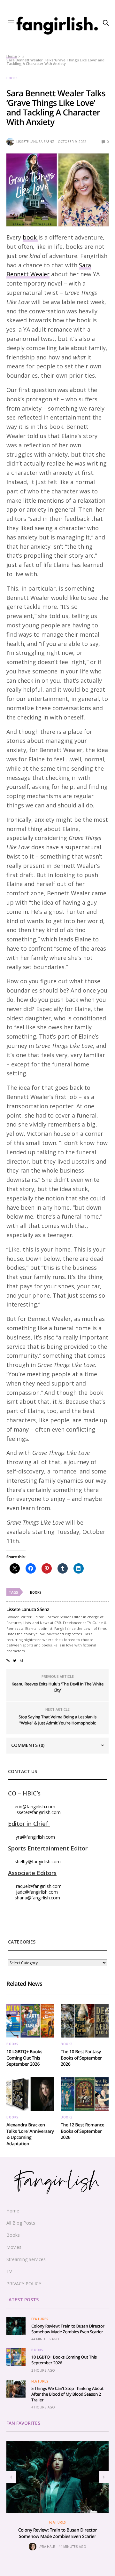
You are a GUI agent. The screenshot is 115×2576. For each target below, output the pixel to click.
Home (12, 56)
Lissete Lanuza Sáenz (35, 142)
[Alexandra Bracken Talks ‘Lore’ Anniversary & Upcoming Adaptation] (30, 2094)
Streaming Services (26, 2259)
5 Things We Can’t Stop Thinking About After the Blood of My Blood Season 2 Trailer (67, 2394)
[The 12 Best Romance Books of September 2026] (85, 2094)
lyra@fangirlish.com (35, 1837)
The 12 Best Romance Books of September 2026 (82, 2131)
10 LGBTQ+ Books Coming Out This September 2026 (24, 2058)
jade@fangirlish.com (37, 1892)
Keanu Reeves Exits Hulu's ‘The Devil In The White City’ (57, 1687)
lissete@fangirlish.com (38, 1812)
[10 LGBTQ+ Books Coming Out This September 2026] (30, 2021)
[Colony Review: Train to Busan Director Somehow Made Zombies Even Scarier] (16, 2326)
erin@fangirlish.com (35, 1806)
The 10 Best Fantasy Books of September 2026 (81, 2058)
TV (9, 2271)
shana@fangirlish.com (37, 1898)
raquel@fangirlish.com (39, 1886)
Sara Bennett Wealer (49, 270)
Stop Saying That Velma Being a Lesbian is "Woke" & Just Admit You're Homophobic (57, 1720)
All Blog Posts (21, 2223)
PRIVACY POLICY (24, 2284)
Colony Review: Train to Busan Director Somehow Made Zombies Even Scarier (68, 2329)
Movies (14, 2247)
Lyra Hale (47, 2547)
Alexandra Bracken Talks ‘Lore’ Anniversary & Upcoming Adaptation (30, 2134)
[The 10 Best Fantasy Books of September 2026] (85, 2021)
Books (12, 78)
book (31, 237)
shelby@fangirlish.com (38, 1861)
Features (40, 2319)
